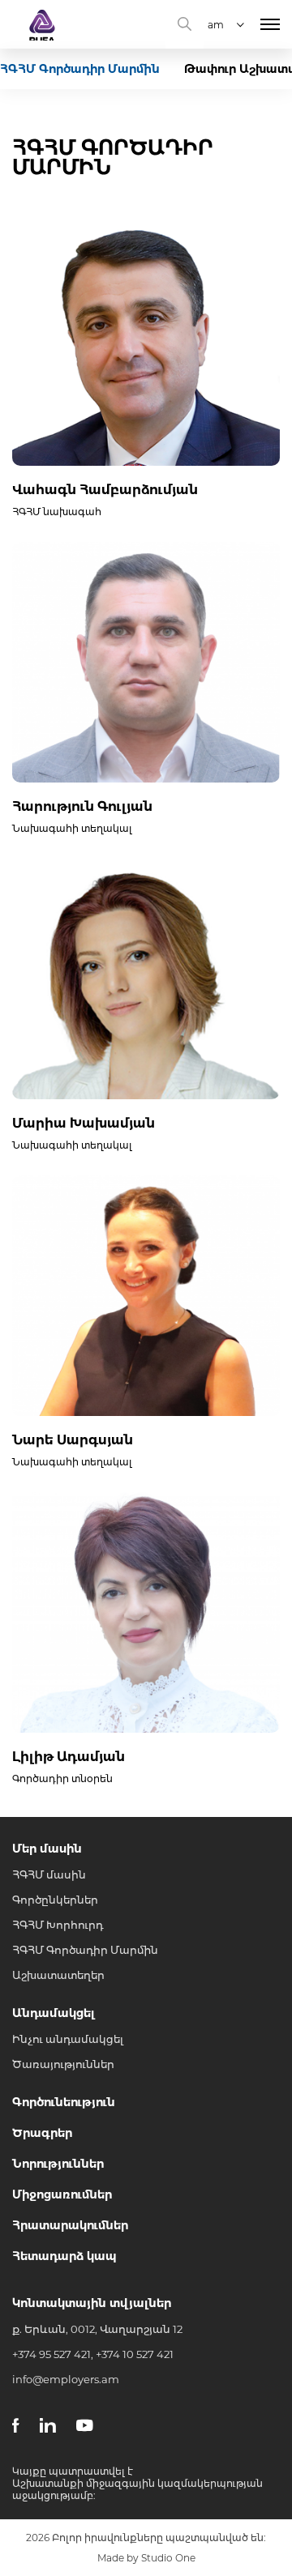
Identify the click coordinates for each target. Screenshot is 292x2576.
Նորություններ (58, 2164)
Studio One (168, 2558)
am (216, 25)
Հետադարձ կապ (64, 2256)
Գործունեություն (64, 2102)
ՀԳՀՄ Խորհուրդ (58, 1925)
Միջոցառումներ (62, 2194)
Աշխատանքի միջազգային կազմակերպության (137, 2483)
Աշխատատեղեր (58, 1975)
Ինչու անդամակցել (68, 2039)
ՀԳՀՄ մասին (49, 1874)
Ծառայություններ (63, 2064)
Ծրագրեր (42, 2133)
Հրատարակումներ (70, 2225)
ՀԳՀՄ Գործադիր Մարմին (85, 1950)
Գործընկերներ (55, 1900)
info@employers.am (66, 2379)
